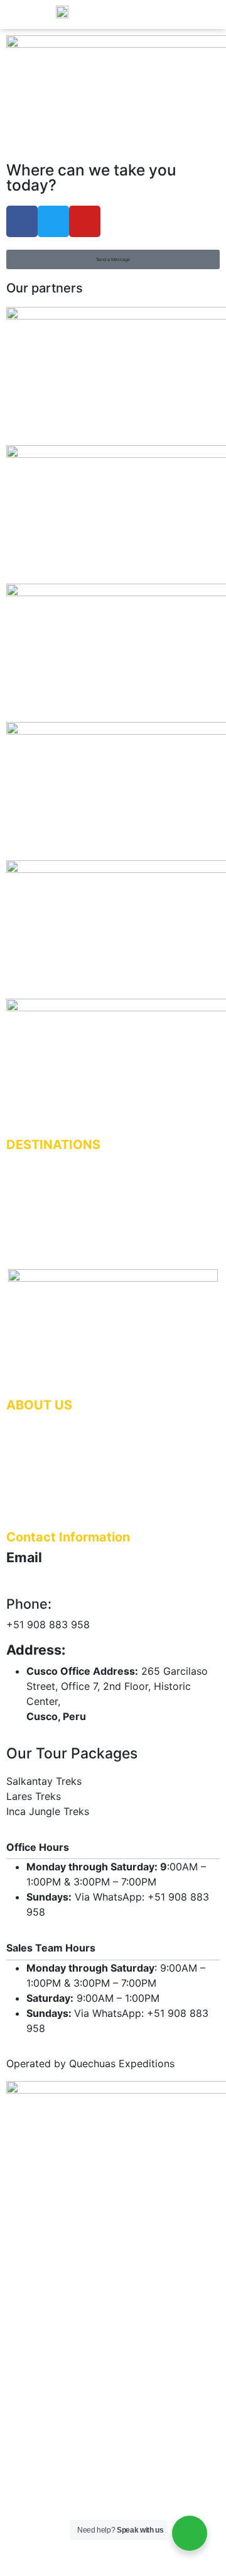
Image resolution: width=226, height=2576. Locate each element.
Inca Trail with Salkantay (56, 1185)
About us (24, 1225)
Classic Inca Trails (43, 1159)
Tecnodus (113, 2557)
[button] (113, 259)
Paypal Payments (42, 1459)
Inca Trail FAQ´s (39, 1198)
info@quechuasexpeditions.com (82, 1579)
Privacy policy (35, 1485)
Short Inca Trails (39, 1172)
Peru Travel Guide (43, 1472)
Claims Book (31, 1432)
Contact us (29, 1212)
